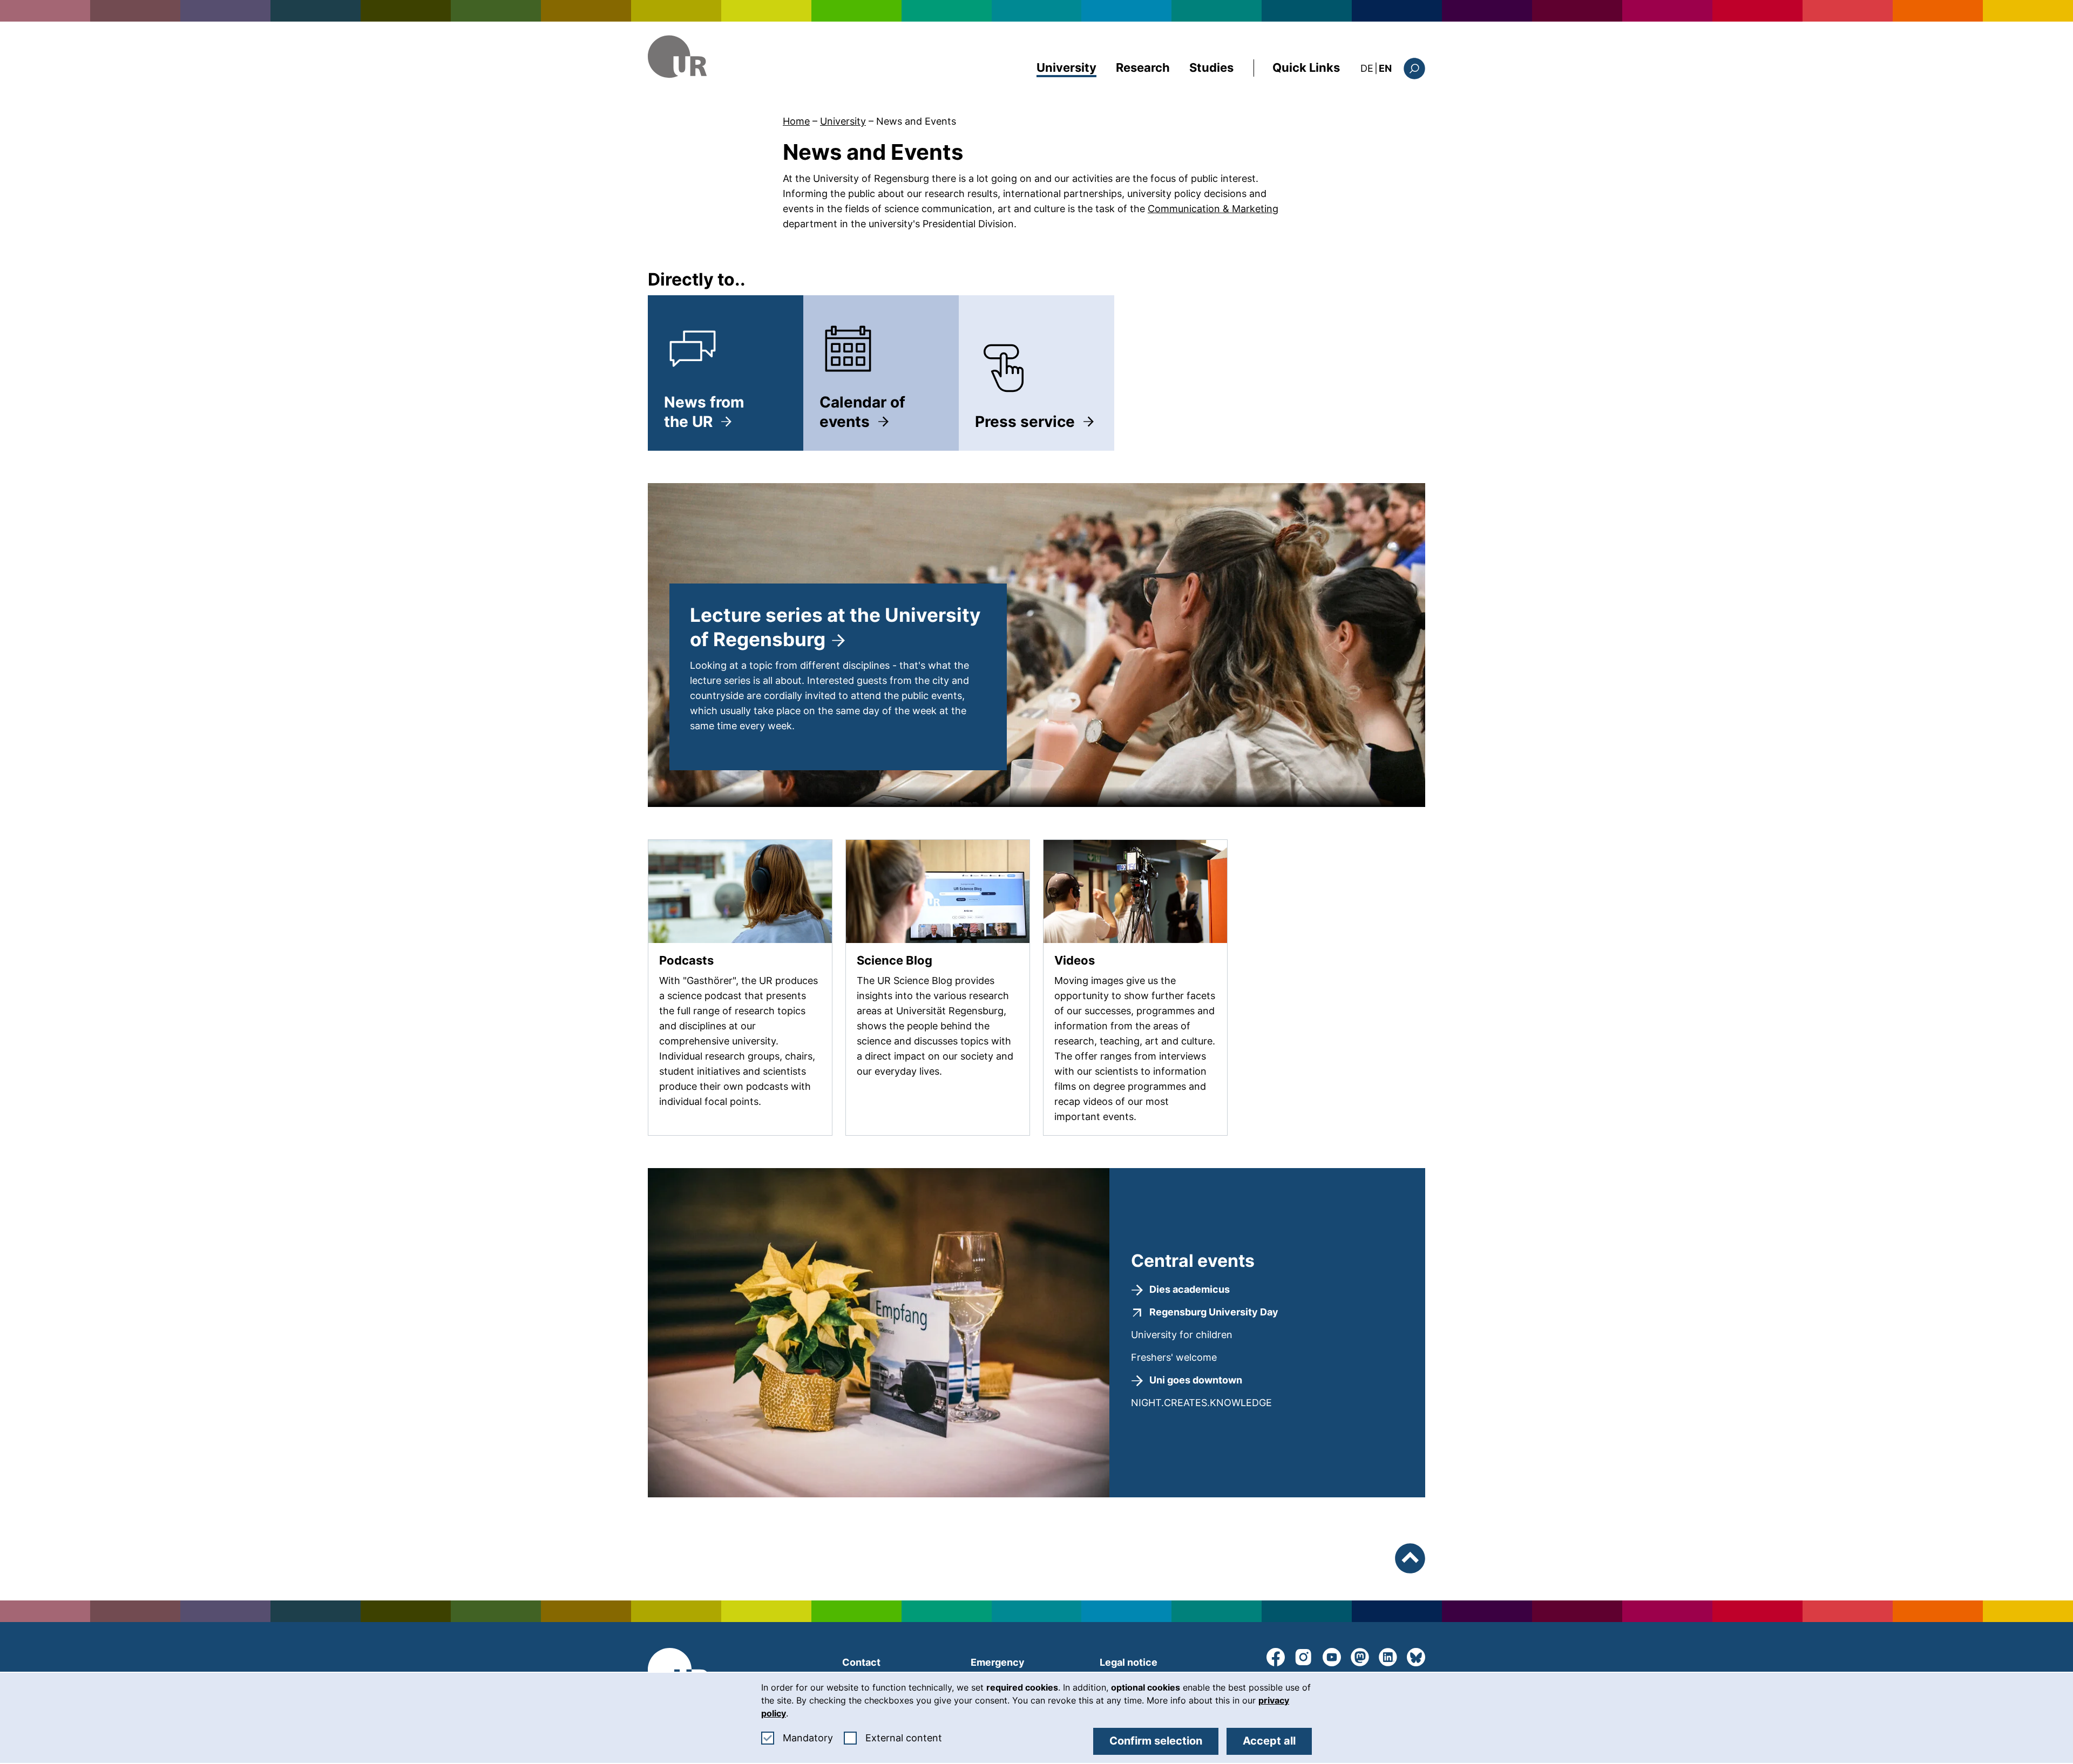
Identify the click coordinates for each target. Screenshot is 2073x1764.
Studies (1211, 67)
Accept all (1269, 1741)
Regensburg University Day (1214, 1312)
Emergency (998, 1662)
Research (1143, 67)
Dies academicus (1190, 1289)
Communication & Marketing (1213, 209)
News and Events (916, 121)
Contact (861, 1662)
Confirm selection (1156, 1741)
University (1066, 67)
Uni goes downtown (1196, 1380)
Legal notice (1129, 1662)
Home (796, 121)
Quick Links (1306, 67)
